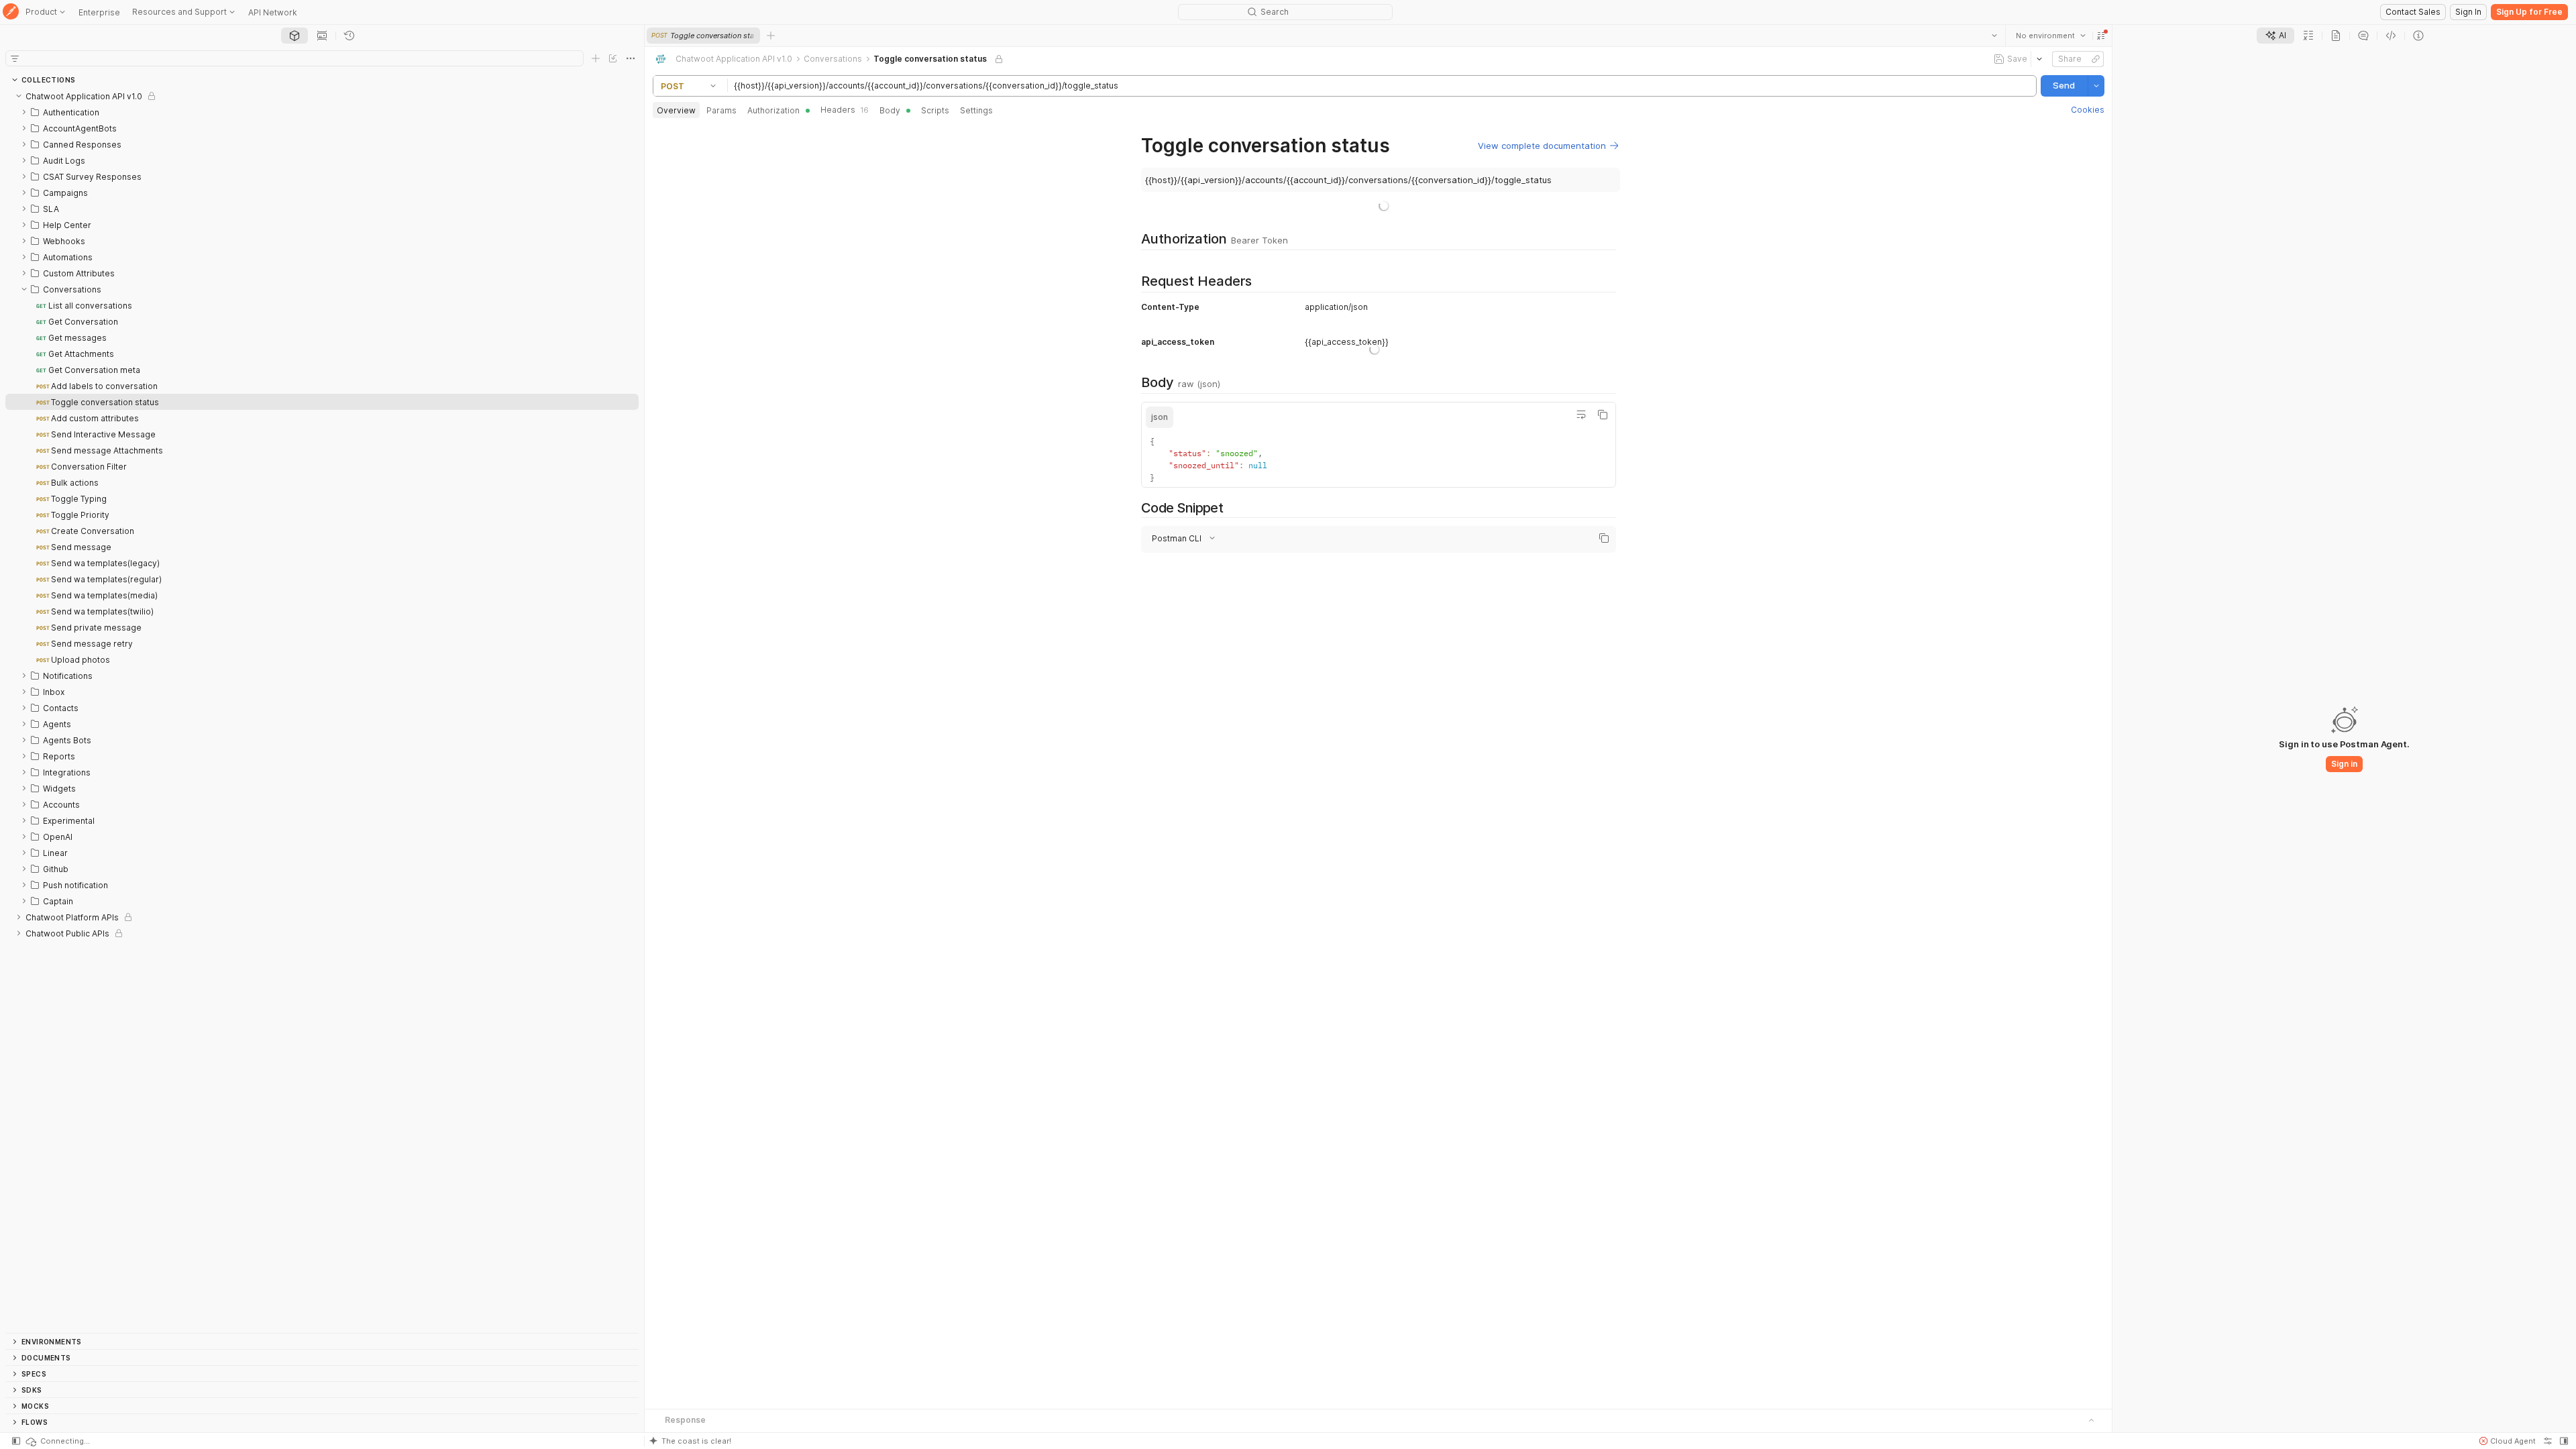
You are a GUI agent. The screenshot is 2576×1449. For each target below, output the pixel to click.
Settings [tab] (976, 110)
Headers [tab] (845, 110)
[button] (2100, 36)
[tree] (322, 710)
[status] (57, 1441)
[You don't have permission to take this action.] (771, 36)
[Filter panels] (15, 58)
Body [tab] (890, 110)
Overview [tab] (676, 110)
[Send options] (2096, 86)
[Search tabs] (1994, 36)
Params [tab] (721, 110)
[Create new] (596, 58)
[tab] (294, 36)
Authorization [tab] (773, 110)
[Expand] (24, 112)
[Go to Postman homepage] (11, 12)
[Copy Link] (2095, 59)
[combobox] (2050, 36)
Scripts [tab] (935, 110)
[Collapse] (19, 96)
